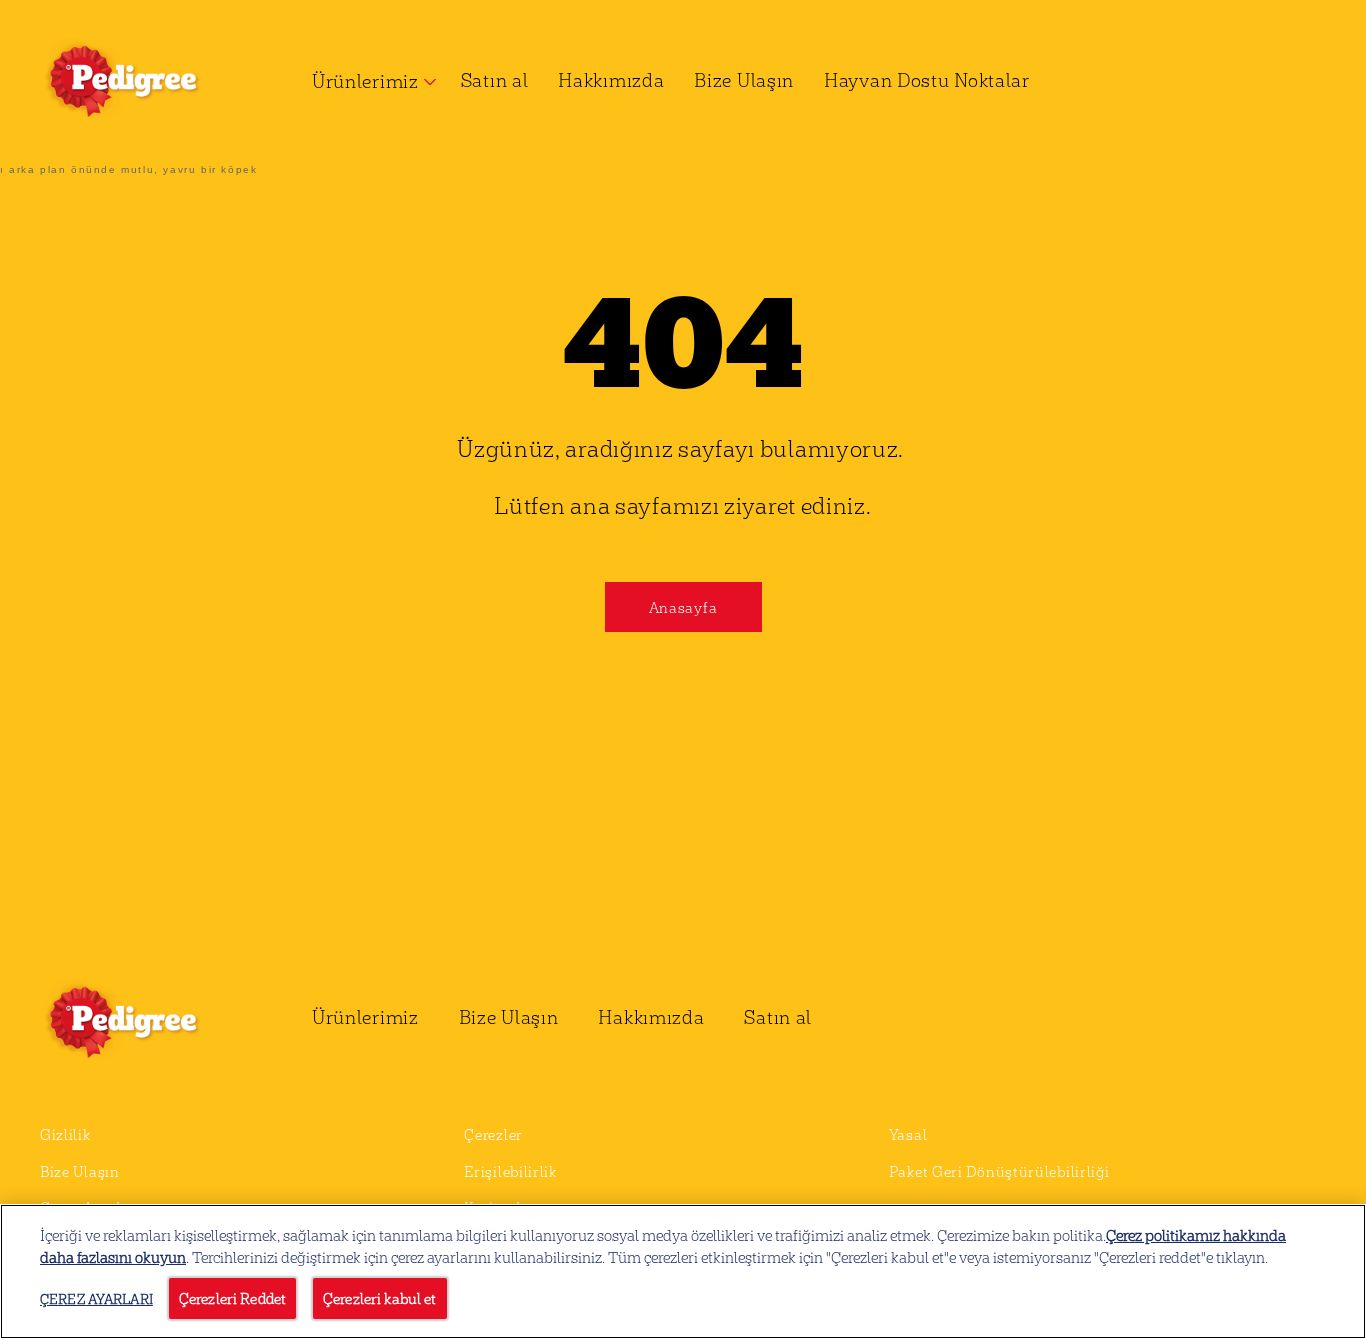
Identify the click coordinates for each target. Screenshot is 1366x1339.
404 (683, 336)
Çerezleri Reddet (232, 1298)
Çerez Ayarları (96, 1298)
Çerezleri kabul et (380, 1298)
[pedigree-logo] (146, 1022)
